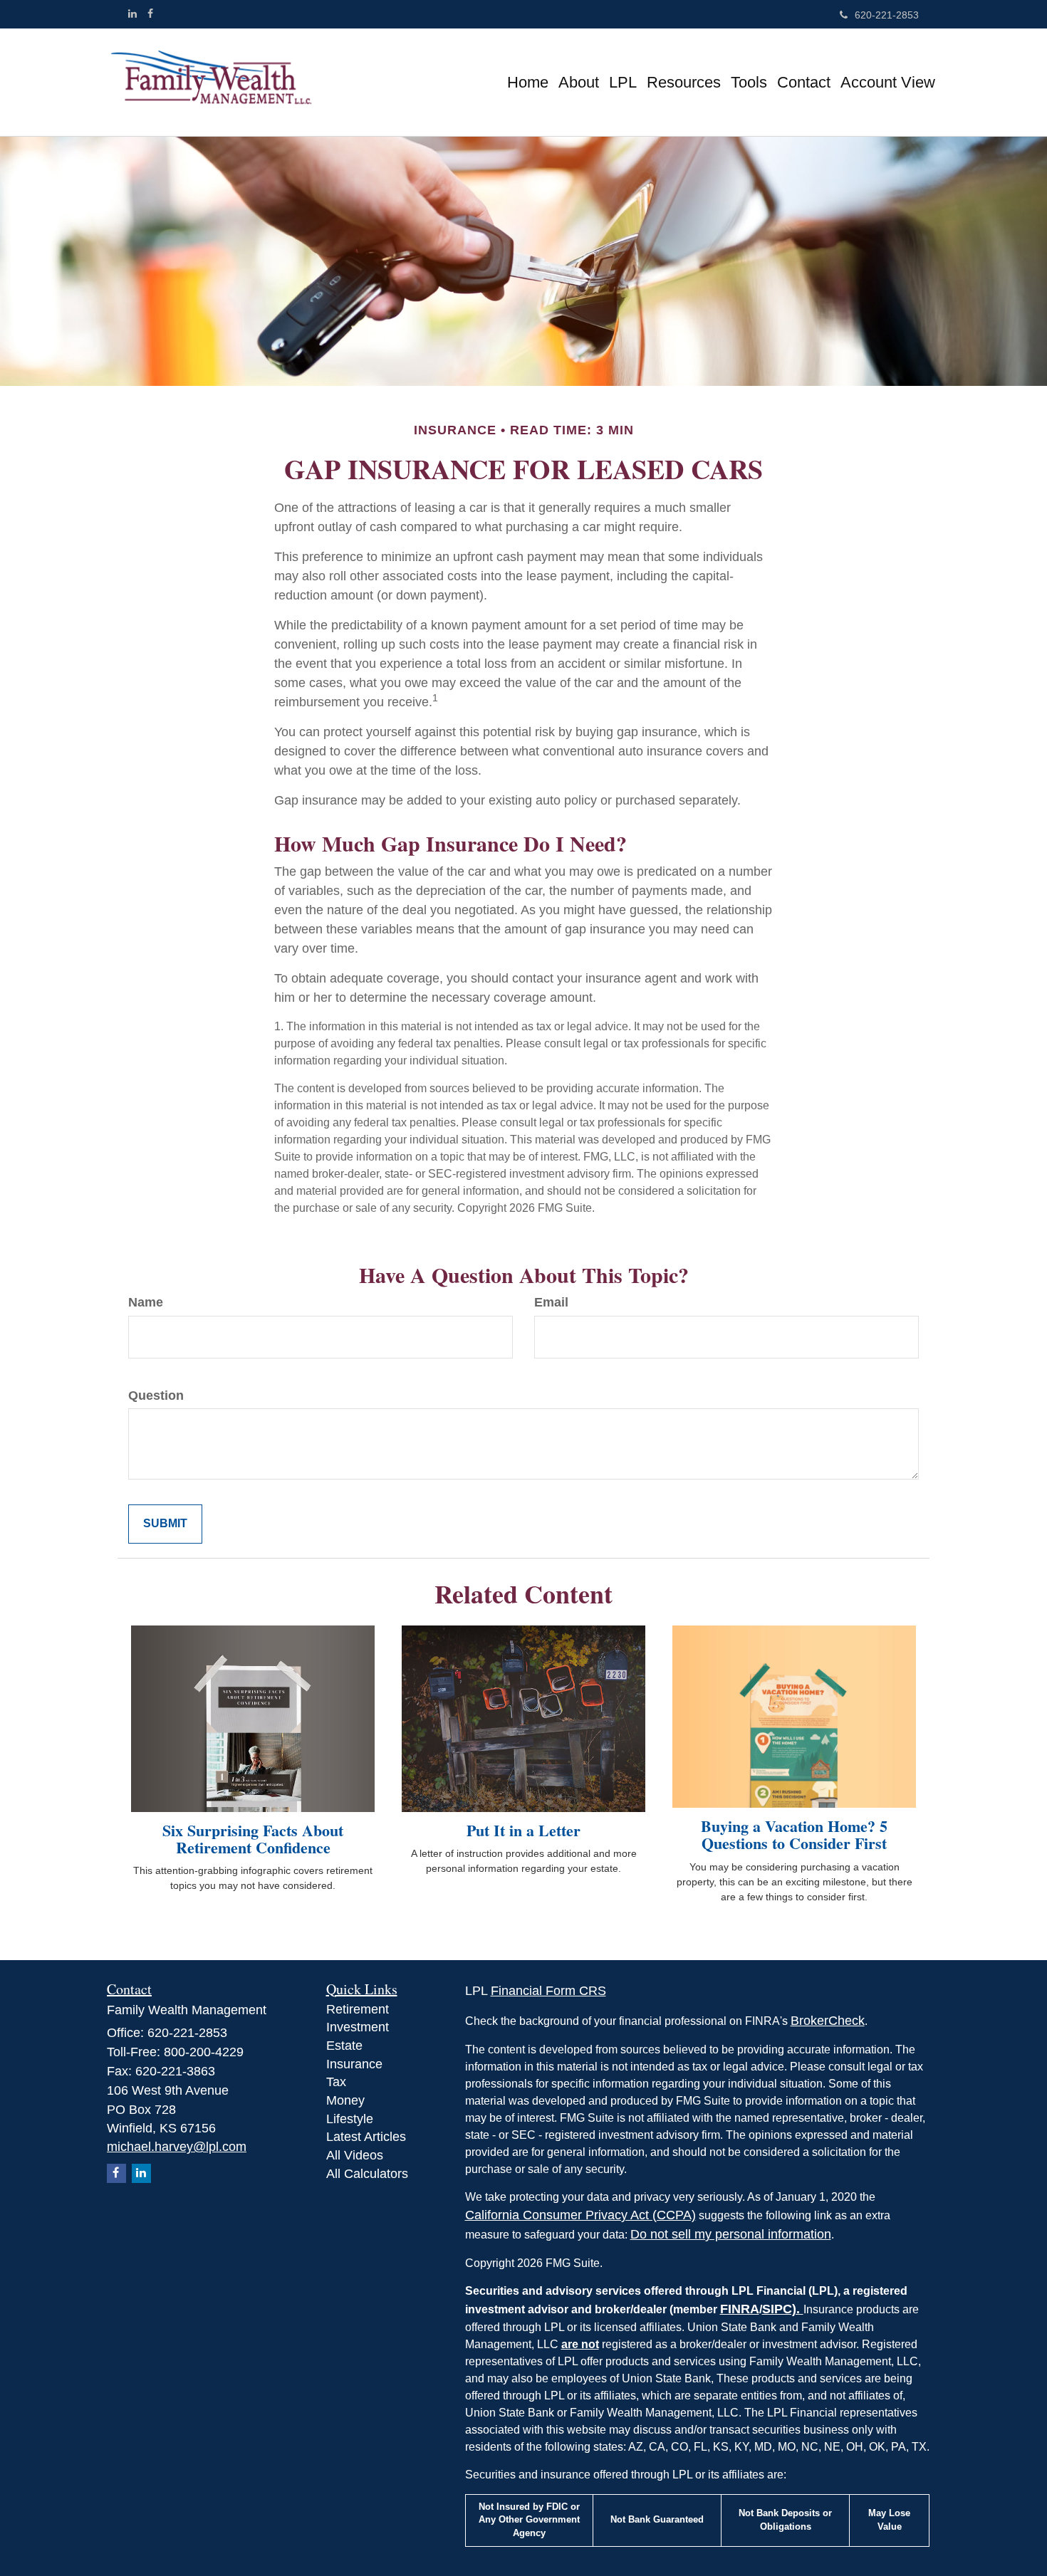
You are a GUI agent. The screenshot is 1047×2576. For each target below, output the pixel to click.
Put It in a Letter (523, 1830)
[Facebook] (150, 14)
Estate (344, 2046)
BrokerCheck (828, 2021)
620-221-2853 (887, 15)
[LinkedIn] (132, 14)
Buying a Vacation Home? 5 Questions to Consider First (794, 1834)
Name (146, 1302)
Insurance (354, 2064)
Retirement (358, 2009)
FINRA (740, 2309)
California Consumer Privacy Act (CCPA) (580, 2215)
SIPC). (783, 2309)
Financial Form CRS (548, 1991)
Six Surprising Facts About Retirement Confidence (253, 1839)
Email (551, 1302)
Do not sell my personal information (731, 2234)
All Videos (355, 2155)
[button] (579, 83)
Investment (358, 2027)
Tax (336, 2082)
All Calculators (367, 2174)
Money (345, 2100)
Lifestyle (350, 2119)
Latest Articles (366, 2137)
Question (156, 1396)
